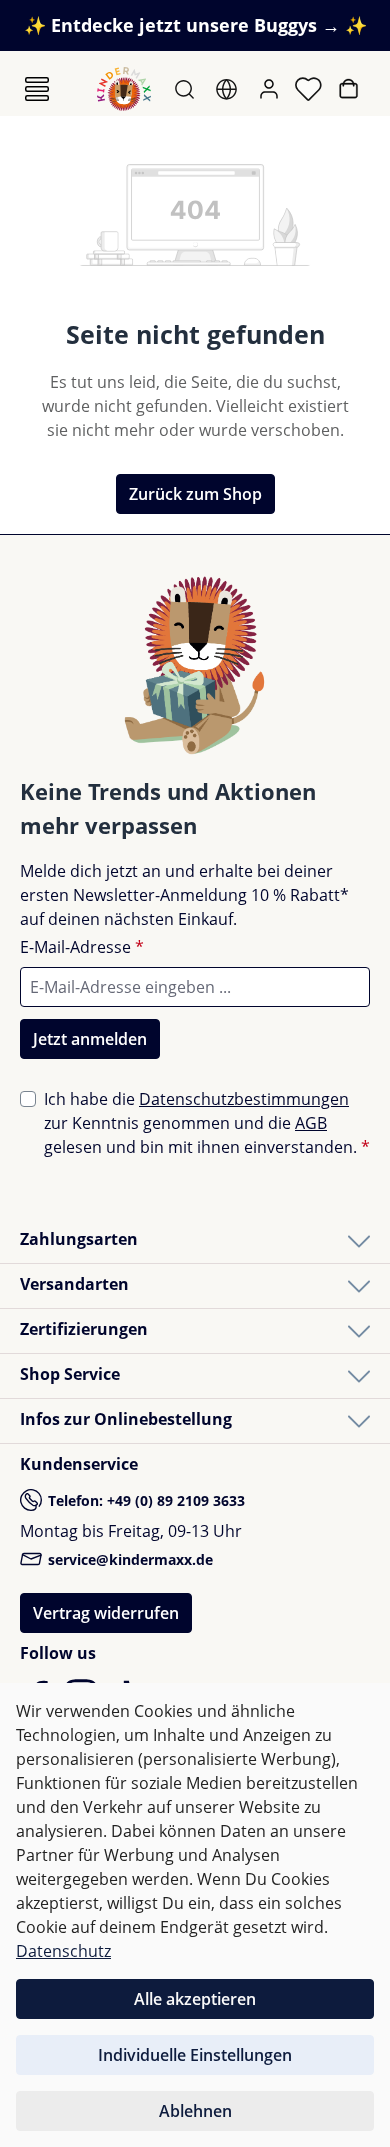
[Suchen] (186, 89)
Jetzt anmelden (90, 1039)
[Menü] (37, 89)
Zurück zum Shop (195, 494)
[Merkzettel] (310, 89)
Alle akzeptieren (195, 1999)
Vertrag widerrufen (106, 1613)
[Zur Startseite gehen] (124, 89)
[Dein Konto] (271, 89)
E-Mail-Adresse (82, 947)
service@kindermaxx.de (128, 1559)
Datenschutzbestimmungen (244, 1099)
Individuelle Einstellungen (195, 2055)
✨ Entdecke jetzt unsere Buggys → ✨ (195, 25)
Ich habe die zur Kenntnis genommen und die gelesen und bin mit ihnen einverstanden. (207, 1123)
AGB (311, 1123)
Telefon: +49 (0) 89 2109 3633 (144, 1500)
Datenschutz (63, 1951)
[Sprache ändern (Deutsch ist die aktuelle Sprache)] (228, 89)
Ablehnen (195, 2111)
